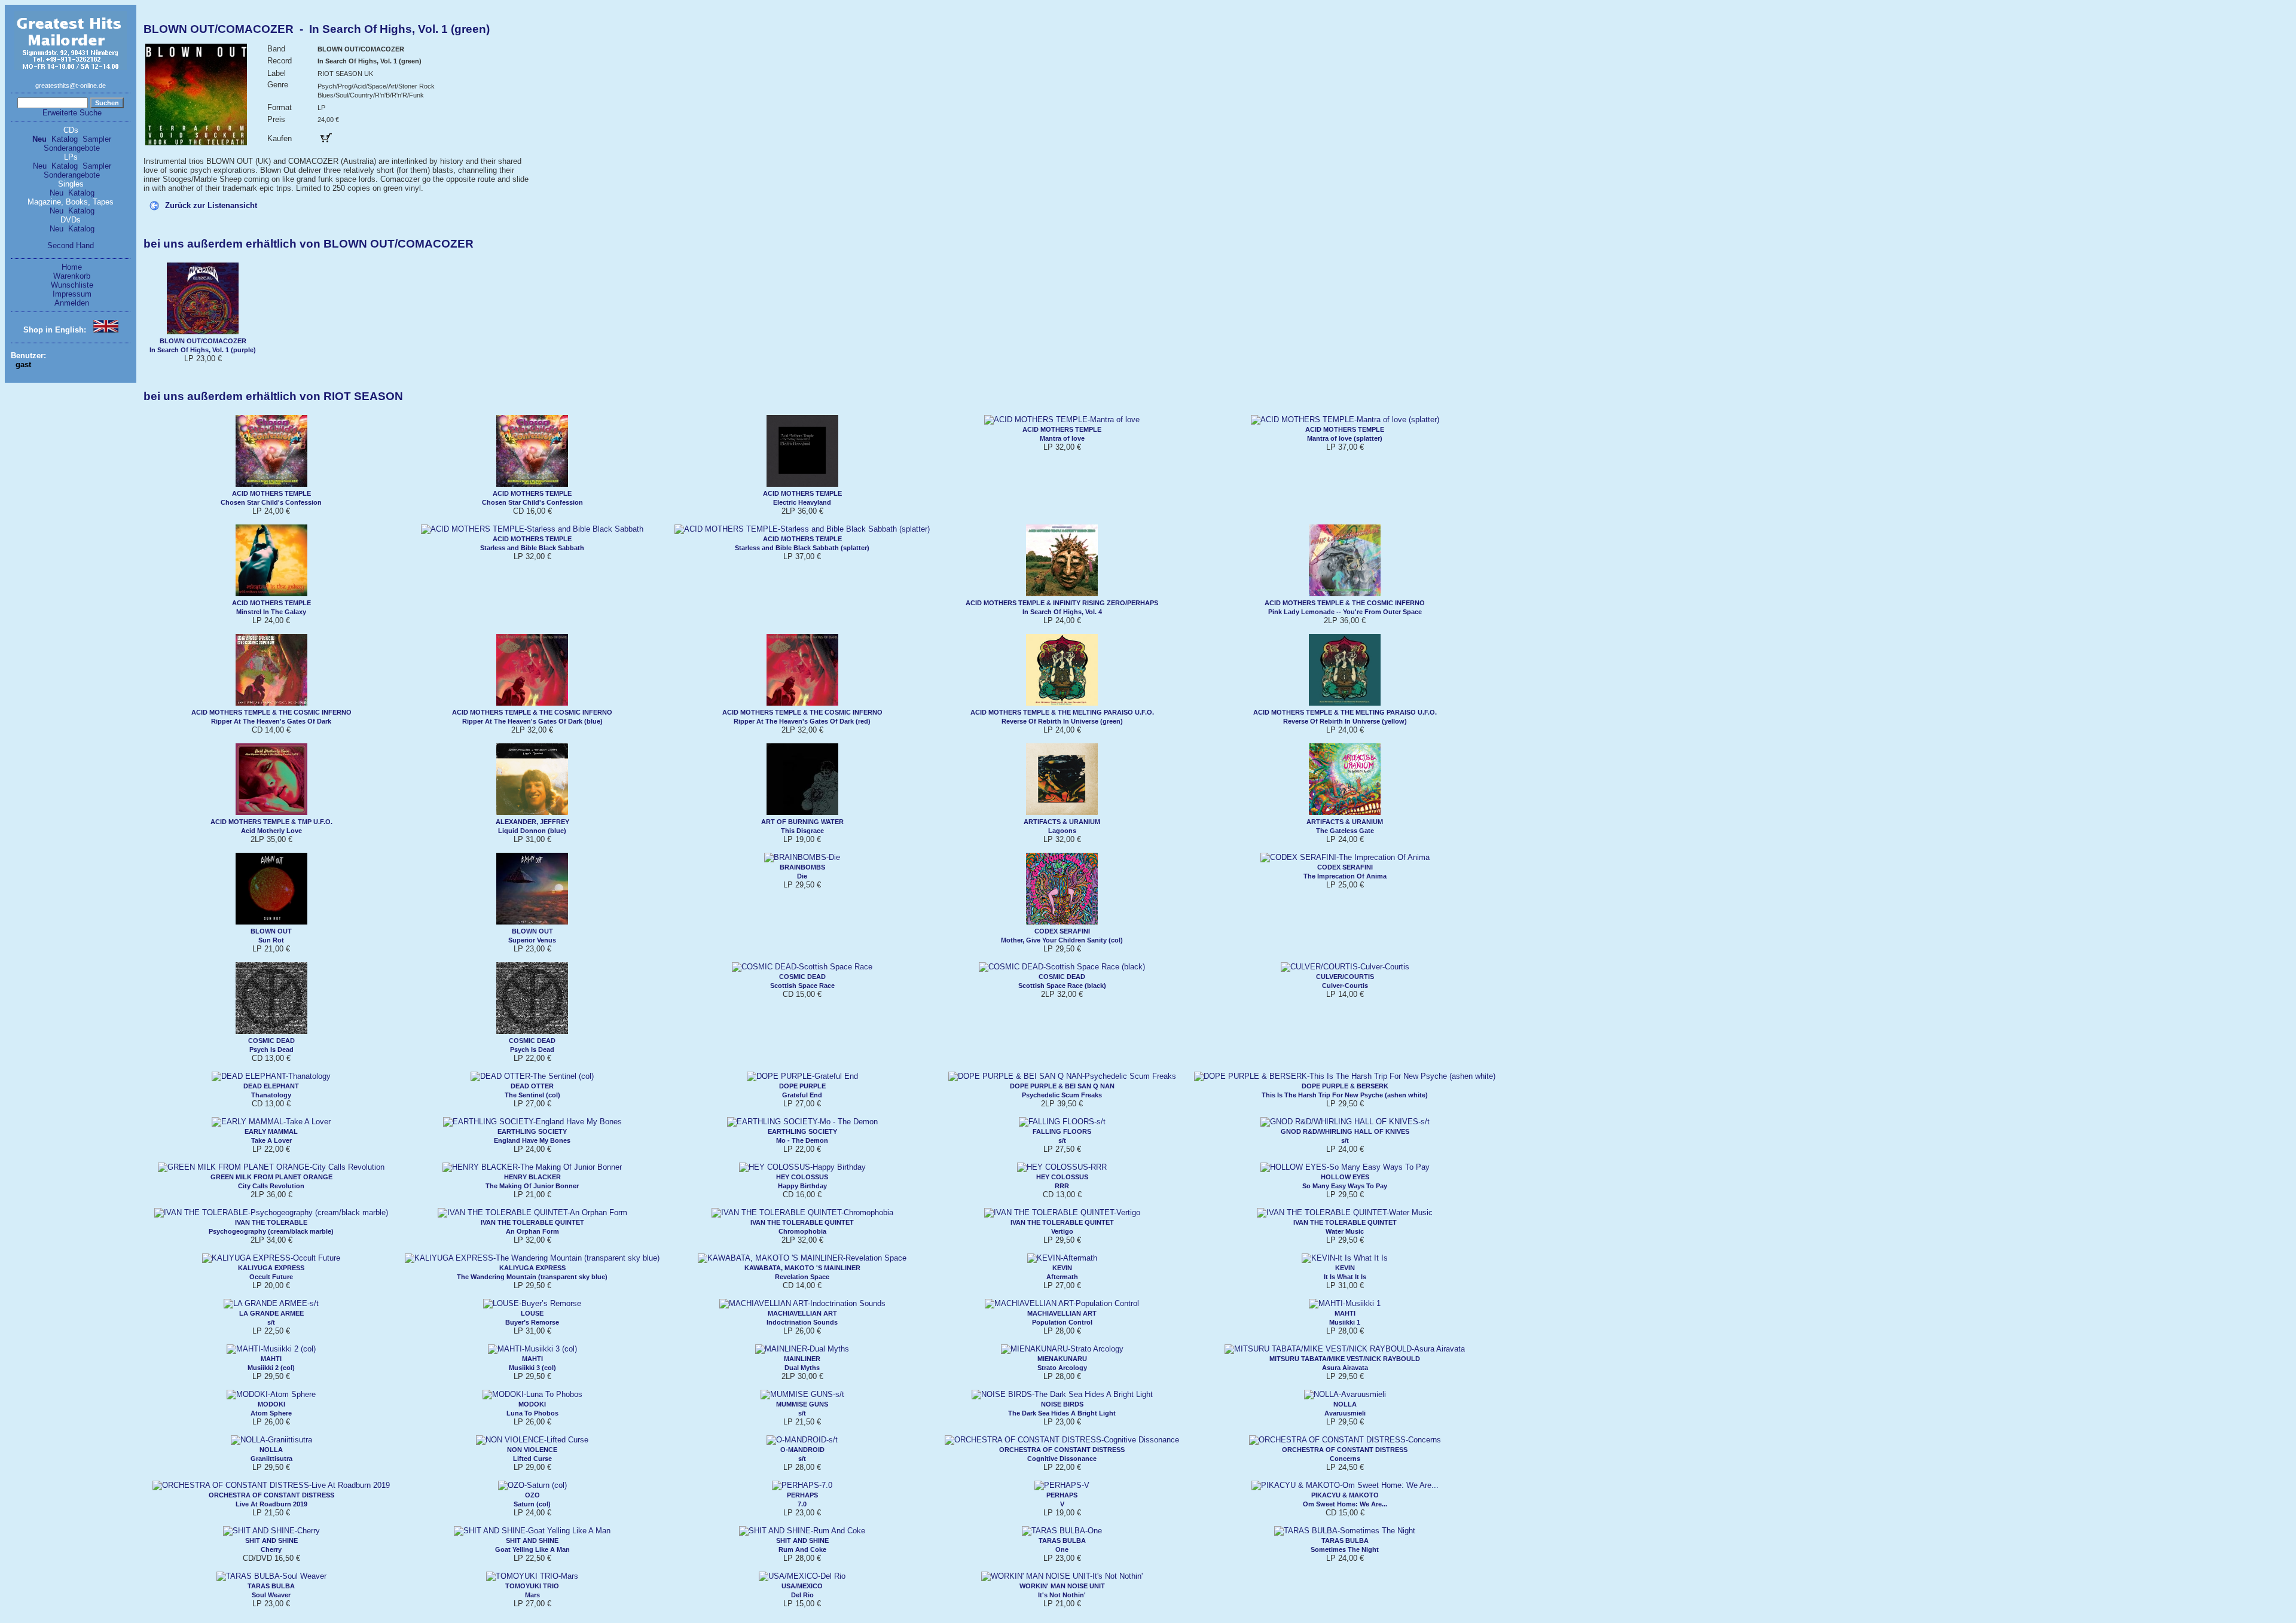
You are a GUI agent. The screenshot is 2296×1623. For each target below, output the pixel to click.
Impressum (72, 294)
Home (72, 267)
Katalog (65, 139)
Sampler (97, 139)
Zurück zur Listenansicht (211, 205)
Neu (39, 139)
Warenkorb (72, 276)
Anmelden (72, 303)
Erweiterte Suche (72, 113)
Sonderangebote (72, 148)
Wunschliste (72, 285)
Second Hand (71, 245)
